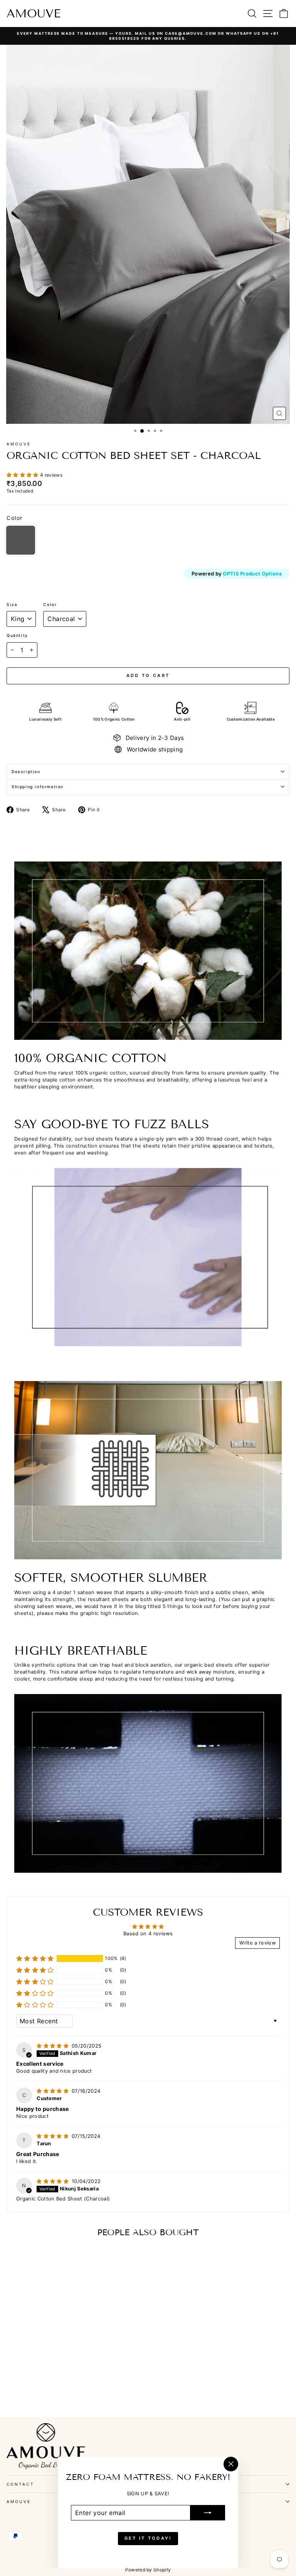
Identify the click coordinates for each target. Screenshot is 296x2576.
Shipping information (38, 787)
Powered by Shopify (148, 2570)
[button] (23, 475)
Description (26, 772)
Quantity (17, 635)
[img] (53, 2046)
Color (50, 604)
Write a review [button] (257, 1943)
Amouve (34, 14)
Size (12, 604)
